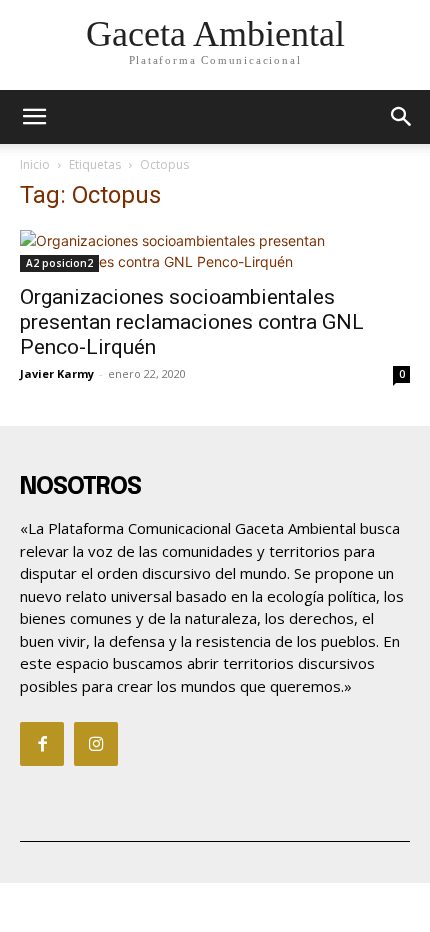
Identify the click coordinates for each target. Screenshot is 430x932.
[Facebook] (42, 744)
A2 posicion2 (59, 263)
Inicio (35, 164)
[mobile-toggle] (34, 117)
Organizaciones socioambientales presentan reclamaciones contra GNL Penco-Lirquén (192, 322)
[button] (402, 117)
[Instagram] (96, 744)
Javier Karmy (57, 373)
